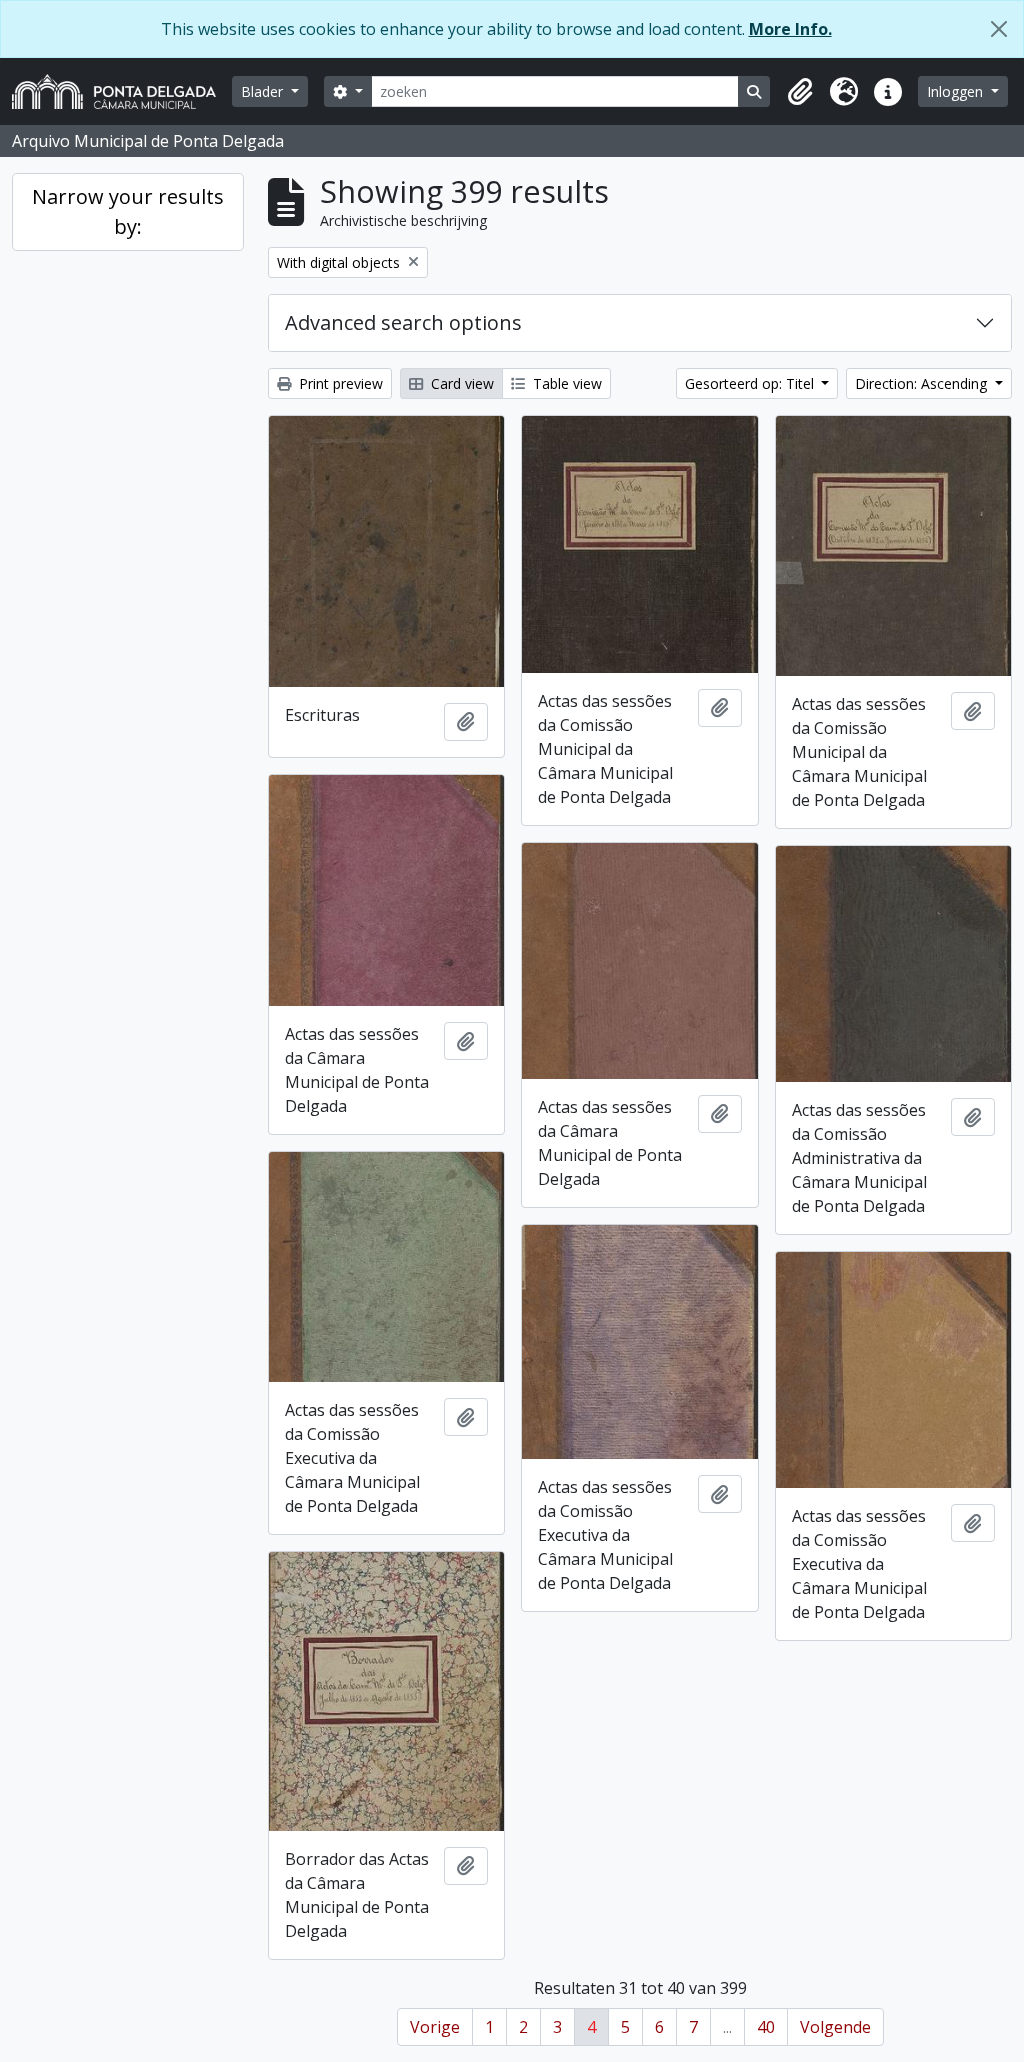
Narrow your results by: (128, 211)
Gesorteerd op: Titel (751, 383)
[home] (122, 91)
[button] (800, 92)
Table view (565, 383)
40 (766, 2027)
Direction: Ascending (923, 383)
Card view (460, 383)
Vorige (435, 2027)
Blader (264, 91)
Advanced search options (403, 322)
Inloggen (957, 91)
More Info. (790, 29)
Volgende (835, 2027)
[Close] (999, 29)
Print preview (339, 383)
